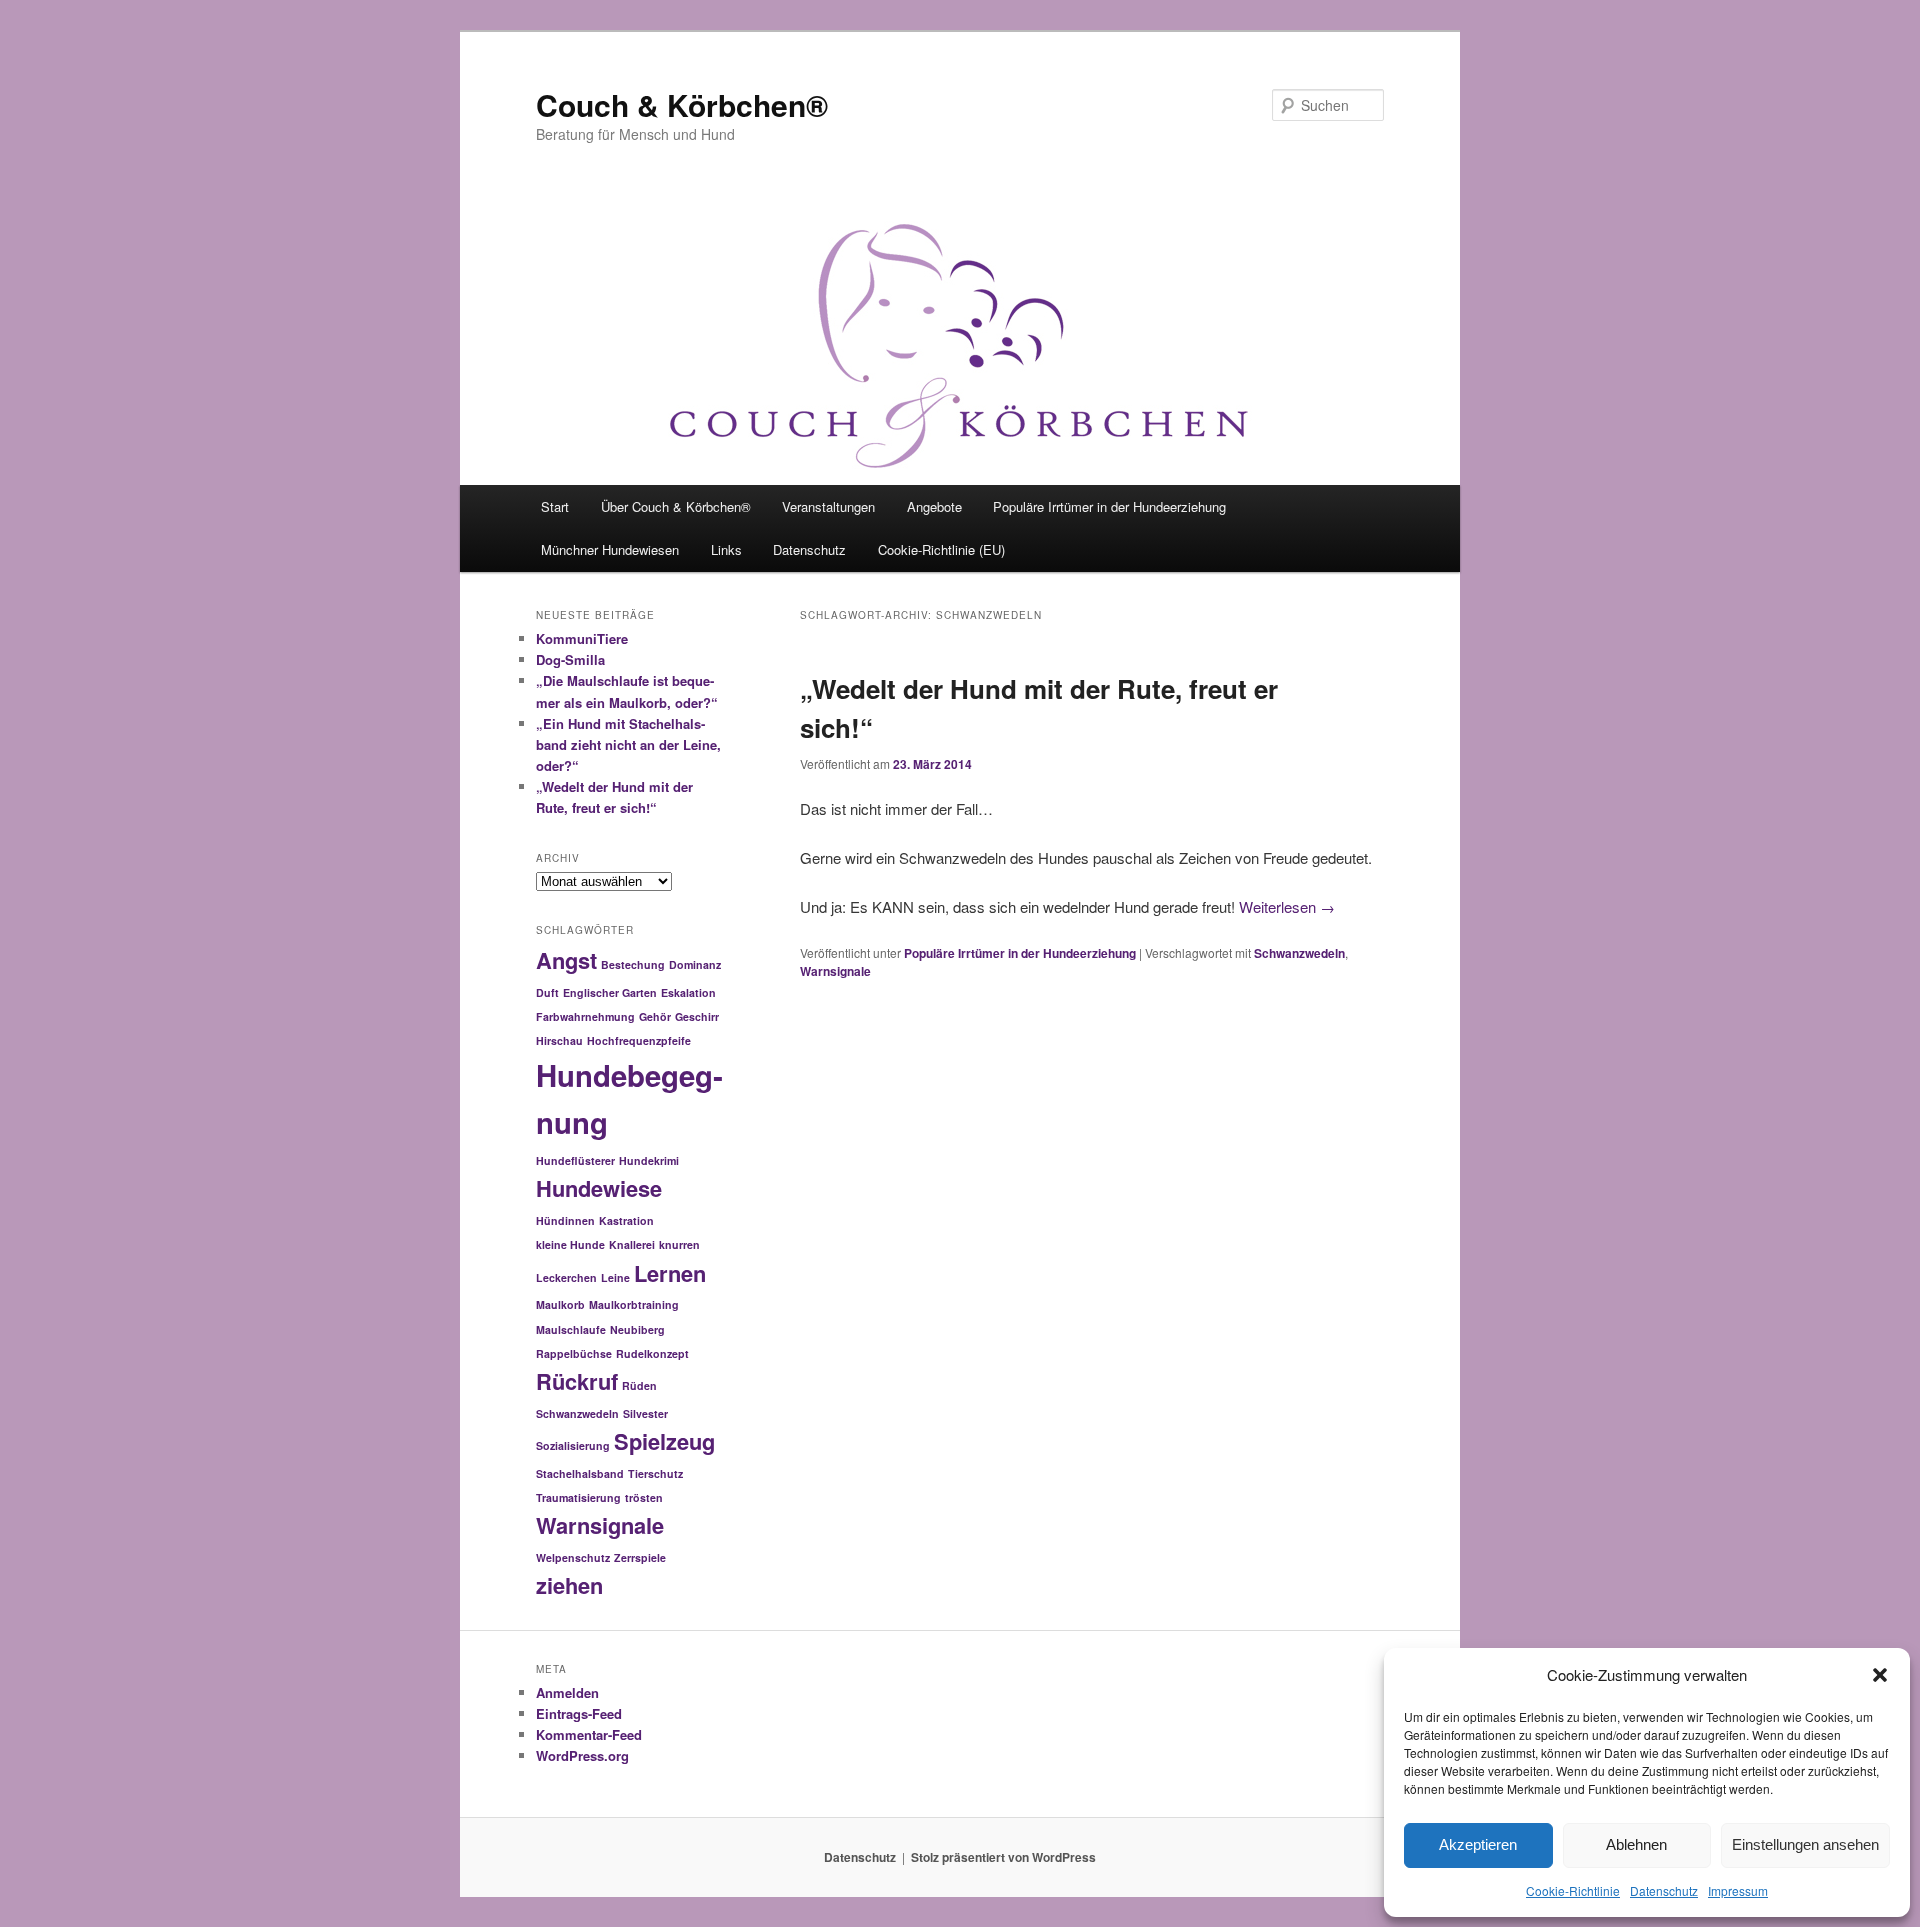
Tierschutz (655, 1473)
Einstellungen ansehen (1805, 1844)
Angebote (934, 506)
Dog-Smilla (570, 659)
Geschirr (697, 1016)
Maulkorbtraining (634, 1304)
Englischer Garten (610, 992)
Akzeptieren (1478, 1844)
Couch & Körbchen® (682, 104)
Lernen (670, 1273)
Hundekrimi (649, 1160)
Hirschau (559, 1040)
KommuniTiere (582, 638)
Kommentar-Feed (589, 1734)
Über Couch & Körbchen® (676, 506)
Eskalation (688, 992)
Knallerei (632, 1244)
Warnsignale (835, 971)
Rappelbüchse (574, 1353)
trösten (644, 1497)
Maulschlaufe (571, 1329)
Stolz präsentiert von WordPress (1003, 1857)
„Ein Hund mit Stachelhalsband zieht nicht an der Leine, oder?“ (628, 744)
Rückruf (577, 1381)
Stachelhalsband (580, 1473)
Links (726, 549)
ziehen (569, 1585)
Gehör (655, 1016)
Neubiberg (637, 1329)
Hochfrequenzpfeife (639, 1040)
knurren (679, 1244)
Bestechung (633, 964)
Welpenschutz (573, 1557)
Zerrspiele (640, 1557)
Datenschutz (1664, 1890)
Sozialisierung (573, 1445)
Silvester (645, 1413)
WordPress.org (582, 1755)
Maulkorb (560, 1304)
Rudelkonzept (652, 1353)
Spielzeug (664, 1441)
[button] (1880, 1675)
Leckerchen (566, 1277)
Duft (547, 992)
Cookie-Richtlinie (1573, 1890)
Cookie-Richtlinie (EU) (941, 549)
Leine (615, 1277)
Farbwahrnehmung (585, 1016)
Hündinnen (565, 1220)
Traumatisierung (578, 1497)
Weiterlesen (1287, 906)
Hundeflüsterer (575, 1160)
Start (555, 506)
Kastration (626, 1220)
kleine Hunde (570, 1244)
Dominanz (695, 964)
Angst (566, 960)
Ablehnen (1636, 1844)
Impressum (1738, 1890)
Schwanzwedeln (1299, 953)
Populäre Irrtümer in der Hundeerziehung (1109, 506)
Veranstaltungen (828, 506)
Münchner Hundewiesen (610, 549)
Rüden (639, 1385)
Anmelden (567, 1692)
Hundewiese (599, 1188)
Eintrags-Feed (579, 1713)
